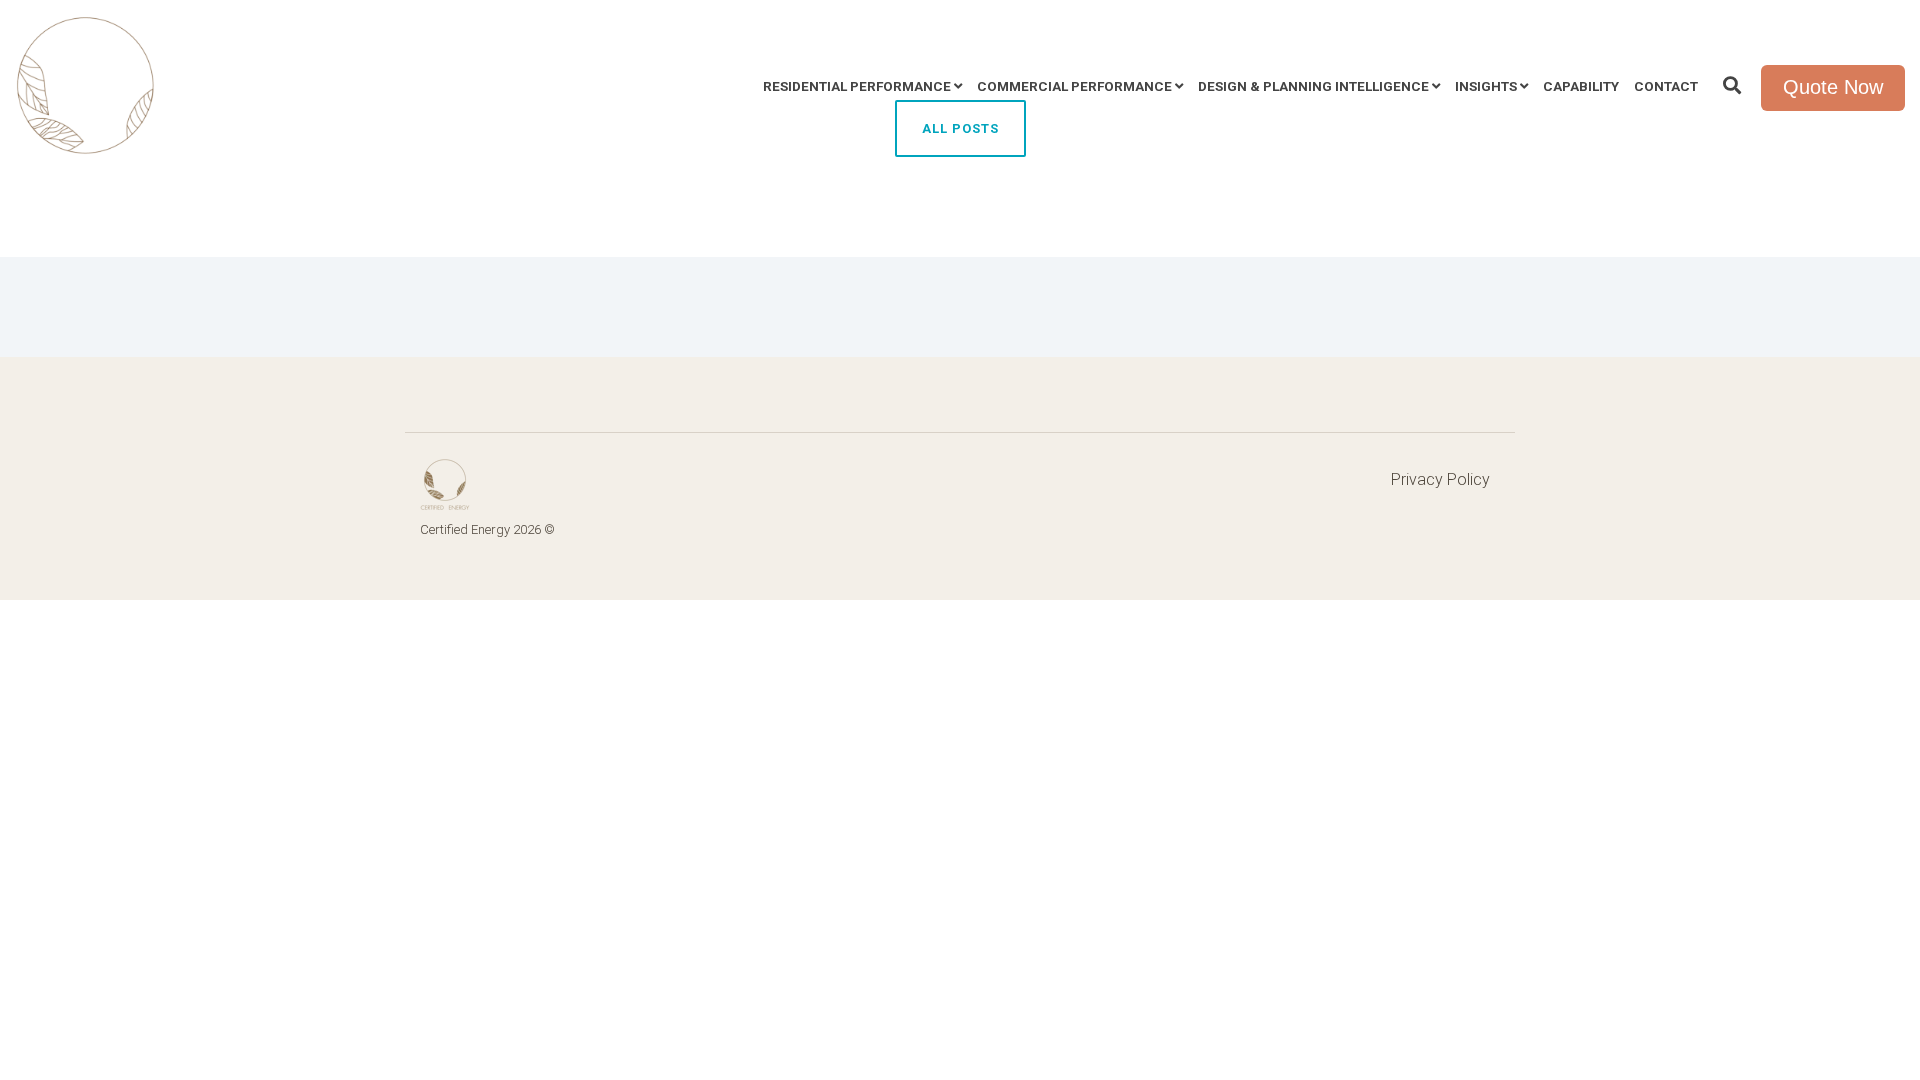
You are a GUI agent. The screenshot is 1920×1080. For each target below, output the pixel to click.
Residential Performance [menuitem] (857, 86)
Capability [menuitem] (1581, 86)
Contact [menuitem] (1666, 86)
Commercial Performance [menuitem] (1074, 86)
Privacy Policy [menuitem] (1440, 479)
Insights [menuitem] (1486, 86)
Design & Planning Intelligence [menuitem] (1313, 86)
